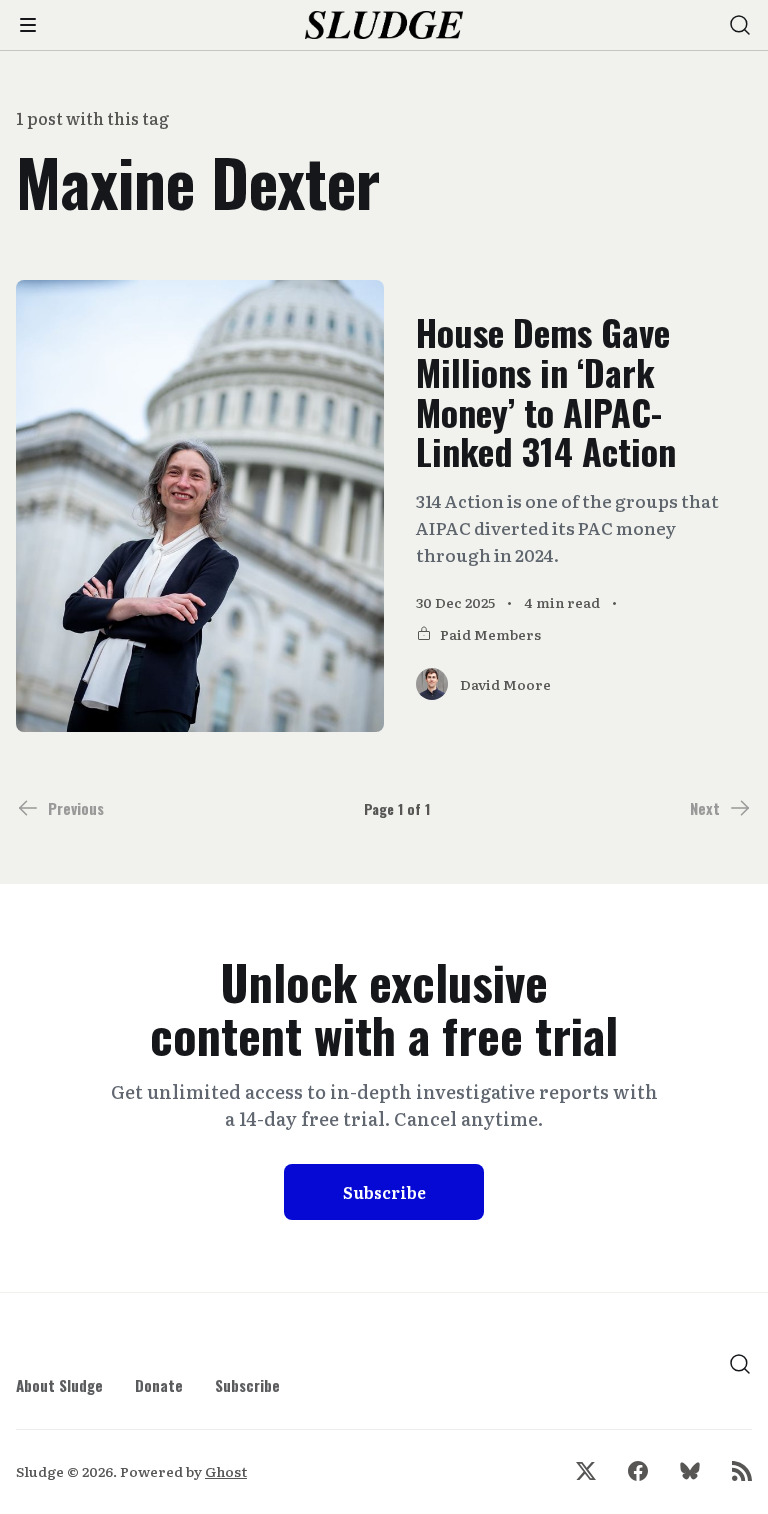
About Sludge (59, 1385)
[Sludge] (384, 25)
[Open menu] (28, 25)
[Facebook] (638, 1471)
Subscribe (384, 1192)
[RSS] (742, 1471)
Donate (159, 1385)
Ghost (226, 1471)
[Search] (740, 25)
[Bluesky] (690, 1471)
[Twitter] (586, 1471)
